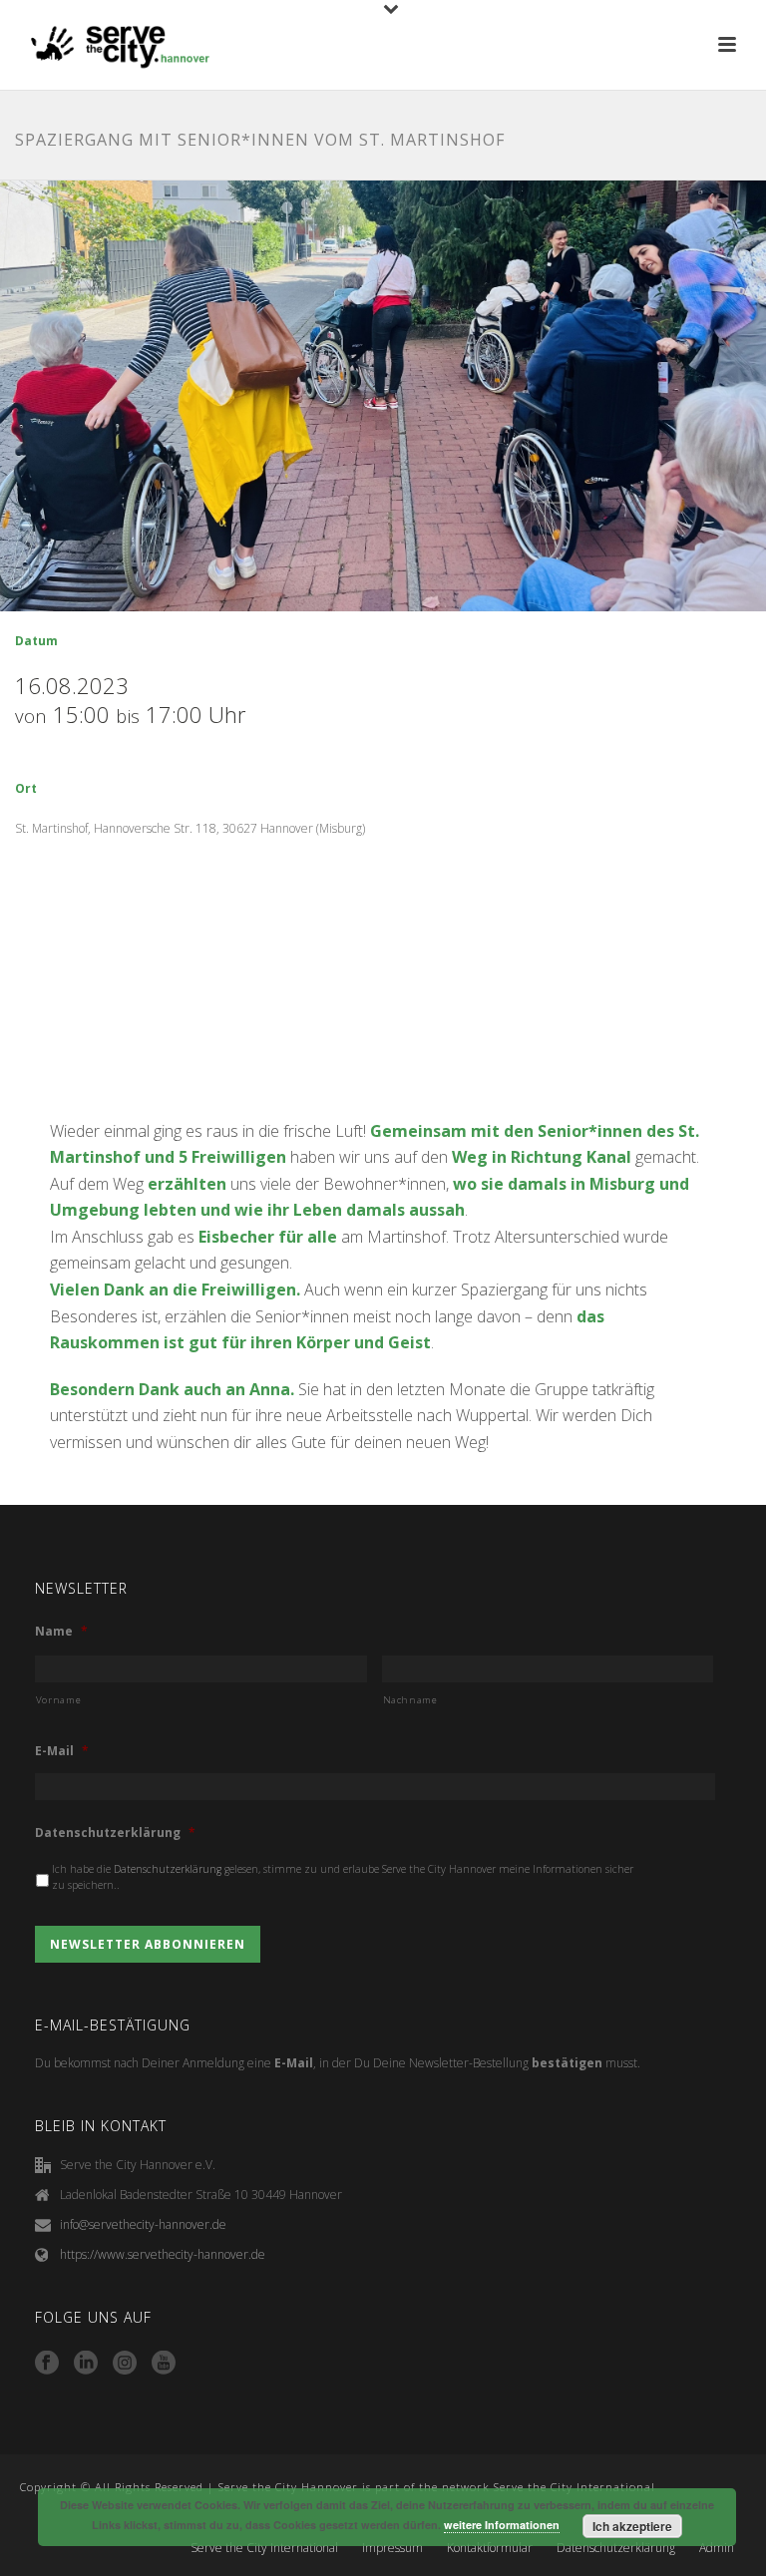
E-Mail (62, 1751)
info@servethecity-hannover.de (143, 2224)
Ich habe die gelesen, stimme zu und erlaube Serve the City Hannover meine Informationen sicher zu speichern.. (343, 1877)
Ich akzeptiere (632, 2526)
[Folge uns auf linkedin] (86, 2364)
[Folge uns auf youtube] (164, 2364)
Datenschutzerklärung (115, 1833)
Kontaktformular (490, 2548)
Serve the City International (264, 2548)
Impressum (392, 2548)
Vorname (59, 1700)
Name (61, 1632)
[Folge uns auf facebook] (47, 2364)
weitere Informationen (502, 2525)
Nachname (410, 1700)
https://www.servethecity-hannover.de (163, 2254)
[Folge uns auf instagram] (125, 2364)
